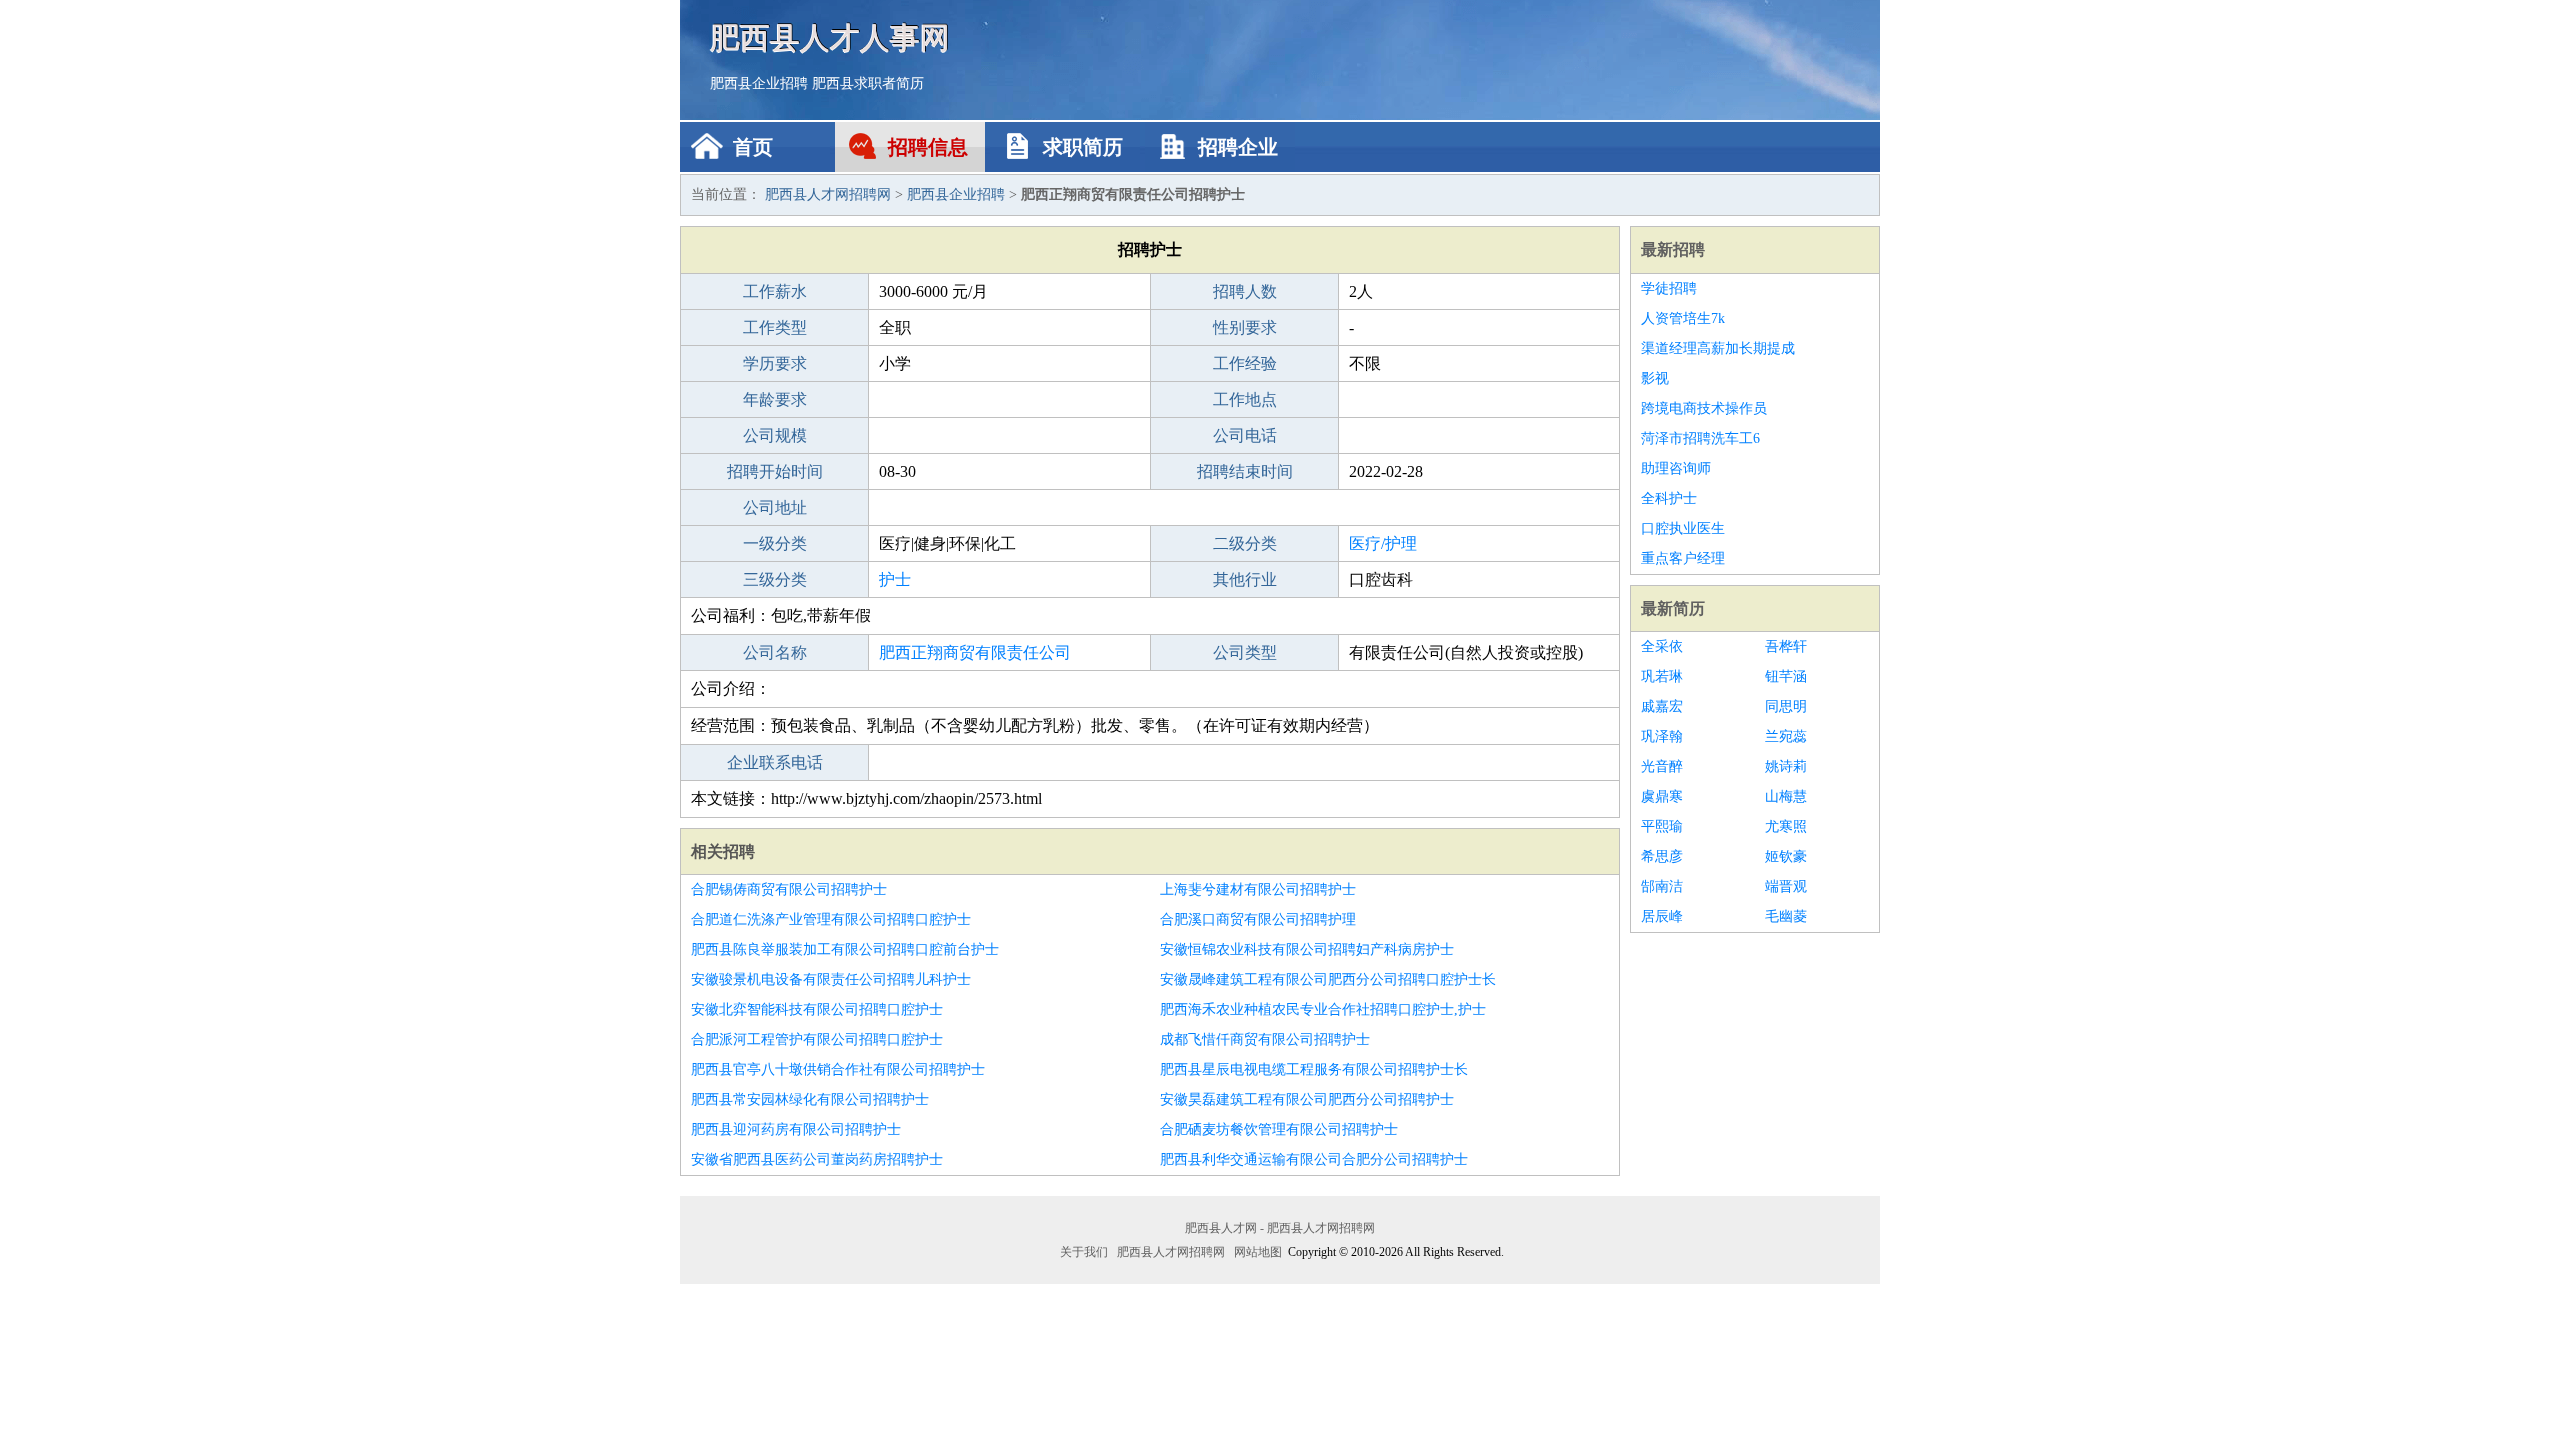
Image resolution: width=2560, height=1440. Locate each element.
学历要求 (775, 363)
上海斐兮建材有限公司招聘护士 (1258, 889)
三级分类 (775, 579)
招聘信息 (928, 147)
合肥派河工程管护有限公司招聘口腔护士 (817, 1039)
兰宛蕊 (1786, 736)
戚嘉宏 (1662, 706)
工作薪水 (775, 291)
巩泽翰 (1662, 736)
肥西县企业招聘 (759, 83)
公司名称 (775, 652)
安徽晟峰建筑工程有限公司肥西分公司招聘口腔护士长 (1328, 979)
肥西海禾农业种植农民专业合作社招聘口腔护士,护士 (1323, 1009)
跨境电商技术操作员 (1704, 408)
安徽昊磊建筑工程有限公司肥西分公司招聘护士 (1307, 1099)
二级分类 (1245, 543)
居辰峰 (1662, 916)
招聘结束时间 (1245, 471)
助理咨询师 (1676, 468)
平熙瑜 (1662, 826)
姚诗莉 (1786, 766)
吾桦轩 (1786, 646)
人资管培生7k (1683, 318)
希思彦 (1662, 856)
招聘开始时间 (775, 471)
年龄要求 (775, 399)
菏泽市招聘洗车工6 (1700, 438)
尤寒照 (1786, 826)
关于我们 (1084, 1252)
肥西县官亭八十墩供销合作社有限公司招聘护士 (838, 1069)
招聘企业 (1238, 147)
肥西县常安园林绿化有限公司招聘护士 (810, 1099)
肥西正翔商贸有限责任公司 (975, 652)
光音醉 (1662, 766)
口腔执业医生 (1683, 528)
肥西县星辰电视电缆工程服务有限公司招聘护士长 (1314, 1069)
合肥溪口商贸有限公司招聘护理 (1258, 919)
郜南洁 (1662, 886)
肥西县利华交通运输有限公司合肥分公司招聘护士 (1314, 1159)
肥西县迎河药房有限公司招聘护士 (796, 1129)
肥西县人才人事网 (830, 37)
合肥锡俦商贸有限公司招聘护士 (789, 889)
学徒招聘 (1669, 288)
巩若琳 (1662, 676)
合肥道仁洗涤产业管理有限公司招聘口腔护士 (831, 919)
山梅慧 (1786, 796)
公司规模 (775, 435)
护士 (895, 579)
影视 (1655, 378)
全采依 (1662, 646)
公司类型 (1245, 652)
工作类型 (775, 327)
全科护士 (1669, 498)
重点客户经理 (1683, 558)
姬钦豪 (1786, 856)
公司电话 (1245, 435)
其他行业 (1245, 579)
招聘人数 (1245, 291)
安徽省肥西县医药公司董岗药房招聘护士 (817, 1159)
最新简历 (1673, 608)
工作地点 (1245, 399)
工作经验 (1245, 363)
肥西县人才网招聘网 (828, 194)
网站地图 (1258, 1252)
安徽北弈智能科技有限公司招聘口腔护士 (817, 1009)
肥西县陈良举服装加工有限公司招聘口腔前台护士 (845, 949)
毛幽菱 (1786, 916)
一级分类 (775, 543)
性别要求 (1245, 327)
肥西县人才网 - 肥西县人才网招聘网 (1280, 1228)
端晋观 (1786, 886)
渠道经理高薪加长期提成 (1718, 348)
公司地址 (775, 507)
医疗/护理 (1383, 543)
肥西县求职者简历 (868, 83)
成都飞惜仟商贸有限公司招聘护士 (1265, 1039)
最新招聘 (1673, 249)
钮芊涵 (1786, 676)
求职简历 (1083, 147)
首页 (753, 147)
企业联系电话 (775, 762)
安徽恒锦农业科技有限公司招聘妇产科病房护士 (1307, 949)
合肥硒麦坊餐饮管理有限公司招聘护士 (1279, 1129)
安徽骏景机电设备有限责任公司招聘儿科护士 (831, 979)
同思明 (1786, 706)
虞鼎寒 (1662, 796)
